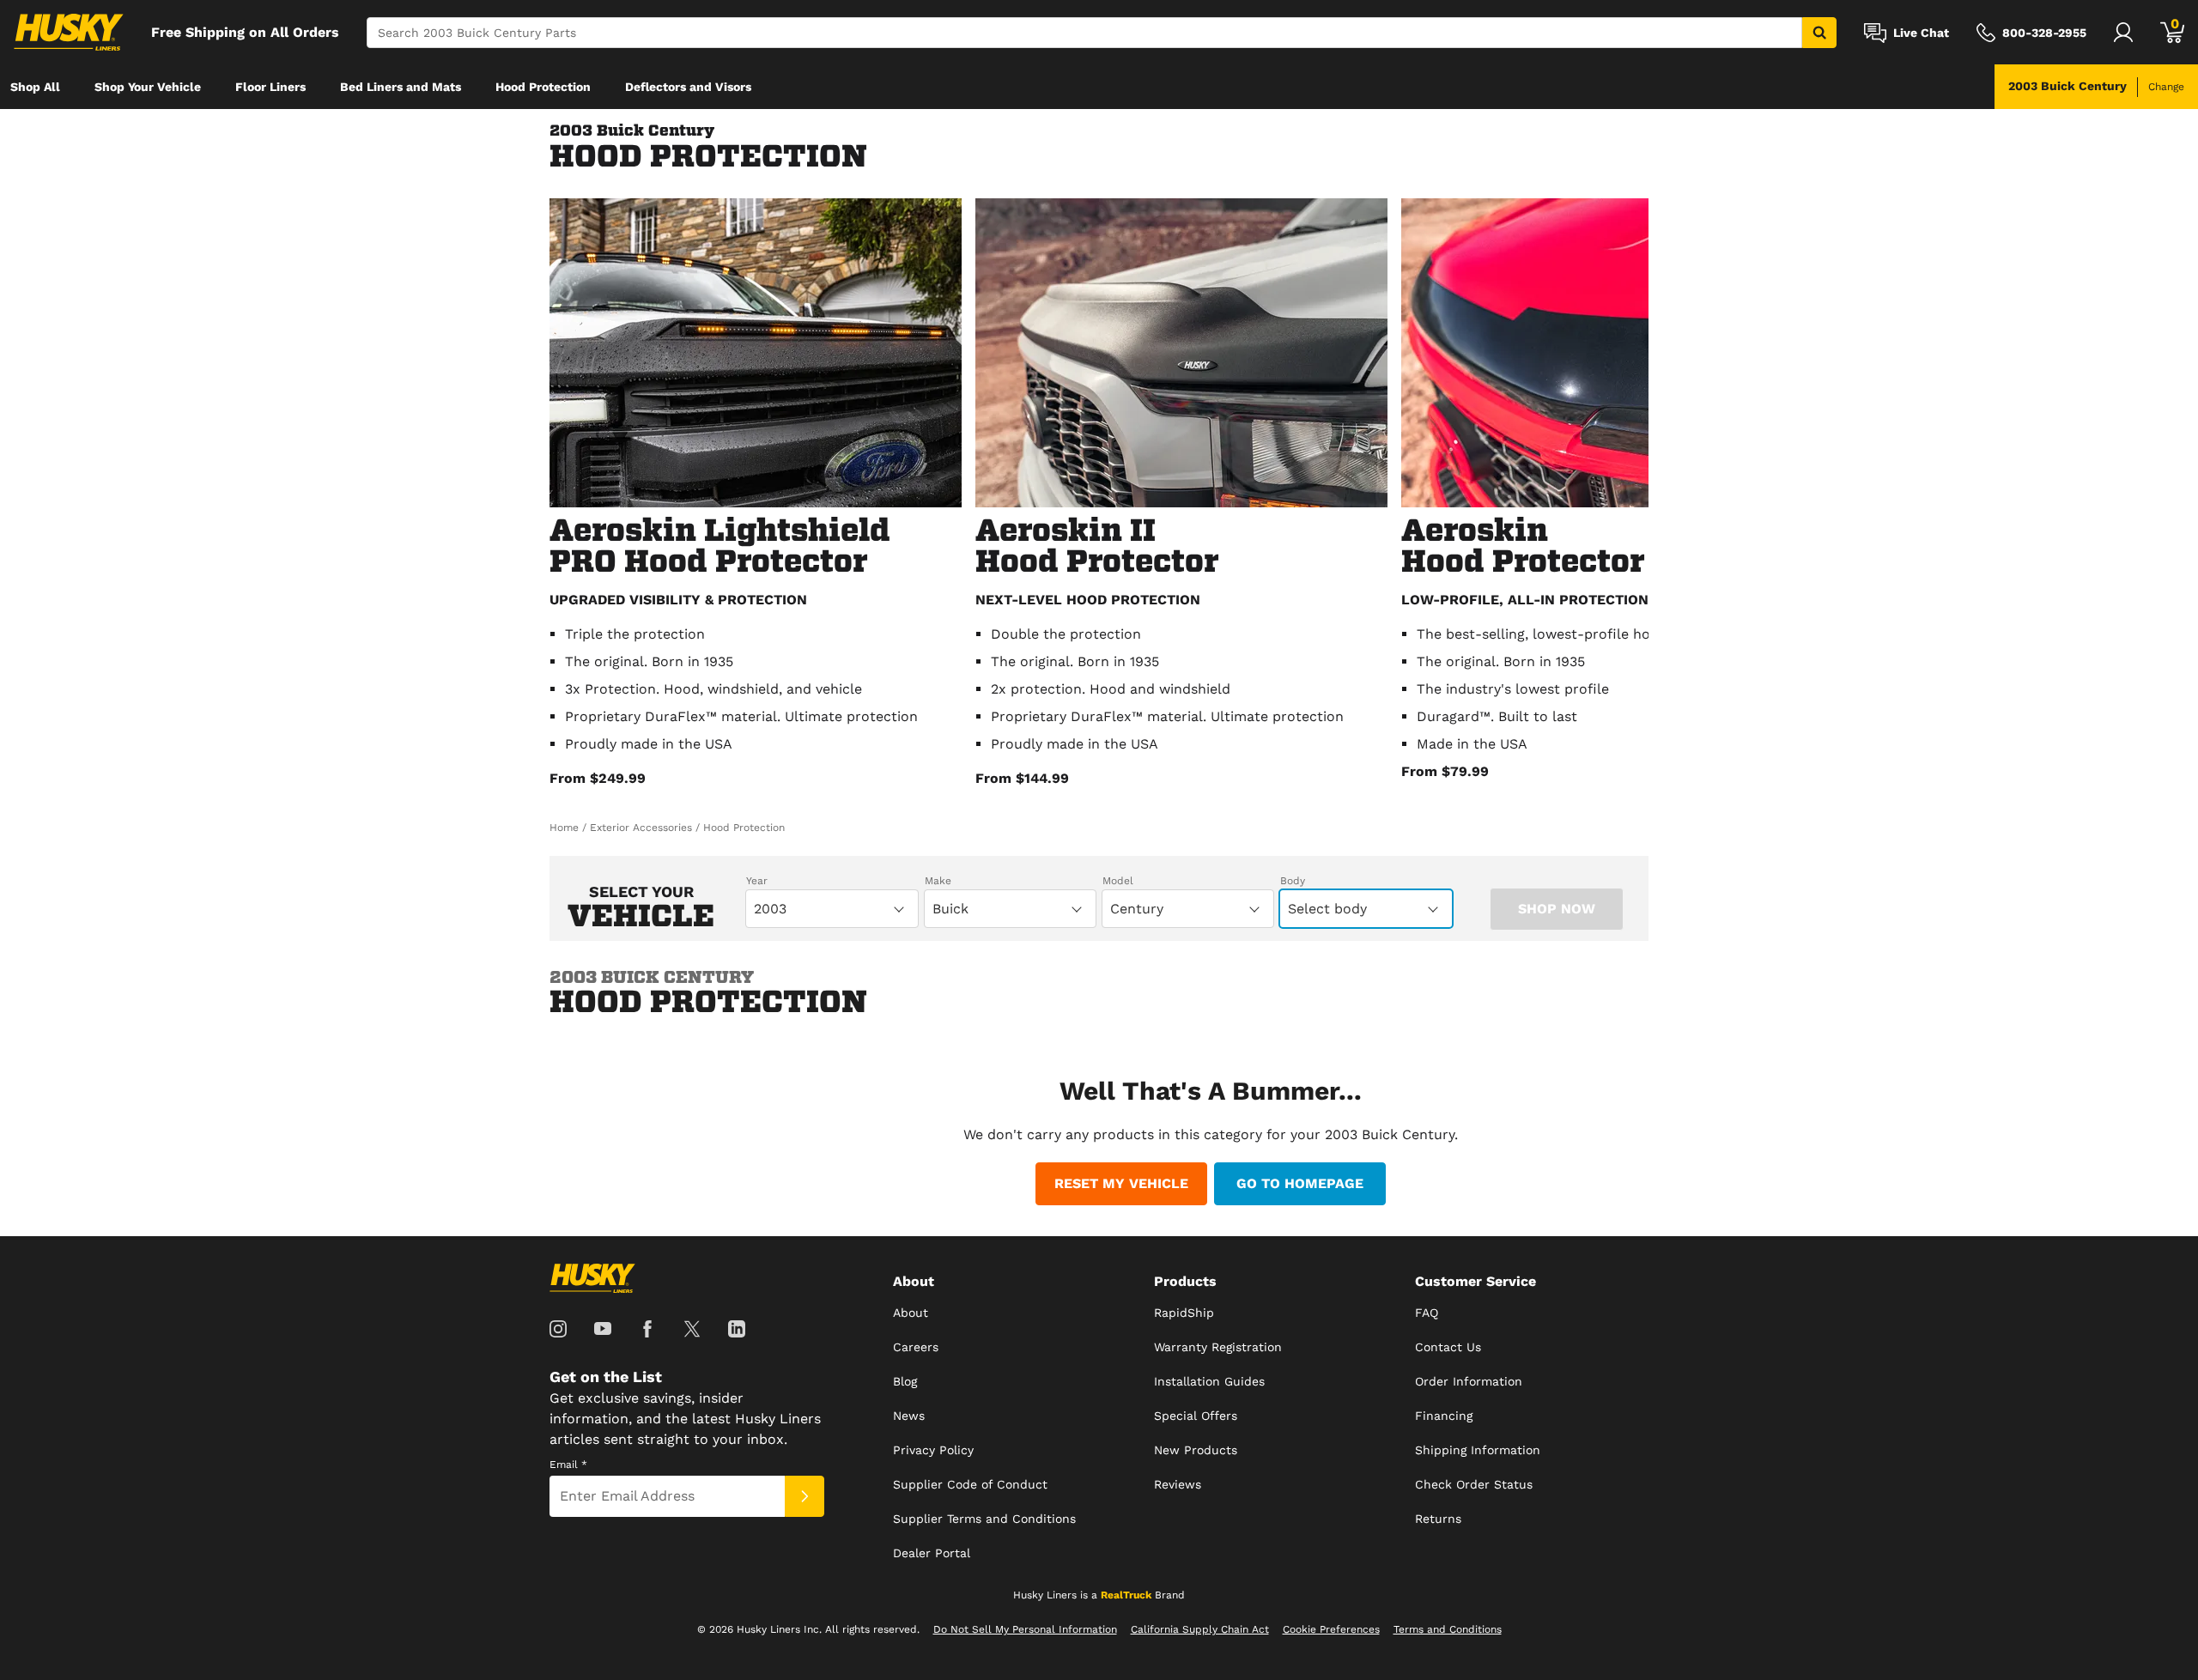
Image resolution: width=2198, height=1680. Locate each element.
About (911, 1313)
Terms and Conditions (1448, 1629)
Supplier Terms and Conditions (984, 1519)
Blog (905, 1381)
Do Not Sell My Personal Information (1025, 1629)
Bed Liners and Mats (401, 87)
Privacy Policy (933, 1450)
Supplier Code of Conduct (970, 1484)
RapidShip (1184, 1313)
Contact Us (1448, 1347)
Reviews (1178, 1484)
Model (1118, 881)
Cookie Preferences (1331, 1629)
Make (938, 881)
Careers (916, 1347)
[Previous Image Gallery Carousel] (567, 500)
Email (568, 1465)
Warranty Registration (1218, 1347)
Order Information (1469, 1381)
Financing (1444, 1416)
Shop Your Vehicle (148, 87)
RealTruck (1126, 1595)
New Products (1196, 1450)
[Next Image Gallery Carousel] (1631, 500)
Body (1293, 881)
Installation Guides (1209, 1381)
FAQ (1427, 1313)
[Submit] (805, 1496)
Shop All (35, 87)
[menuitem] (35, 87)
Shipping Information (1478, 1450)
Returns (1438, 1519)
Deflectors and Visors (688, 87)
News (909, 1416)
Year (757, 881)
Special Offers (1196, 1416)
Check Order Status (1474, 1484)
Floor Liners (270, 87)
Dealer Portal (932, 1553)
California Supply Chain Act (1200, 1629)
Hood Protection (543, 87)
